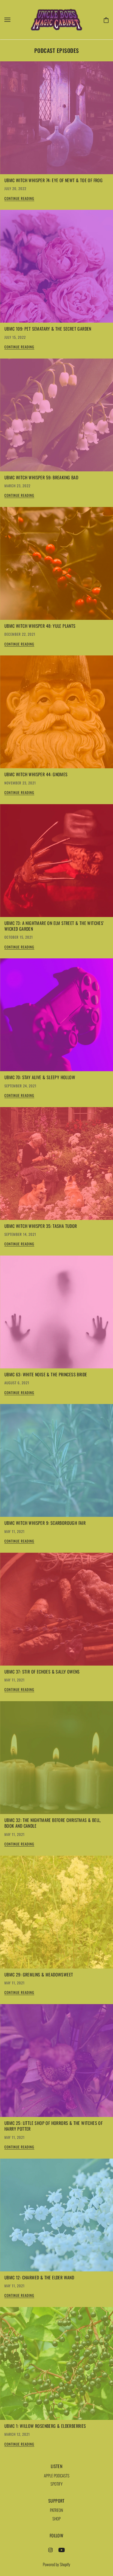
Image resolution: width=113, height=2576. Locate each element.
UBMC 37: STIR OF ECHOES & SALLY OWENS (42, 1672)
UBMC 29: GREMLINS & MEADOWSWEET (39, 1975)
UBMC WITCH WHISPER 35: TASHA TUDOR (41, 1226)
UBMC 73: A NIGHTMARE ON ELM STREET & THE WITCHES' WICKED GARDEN (54, 926)
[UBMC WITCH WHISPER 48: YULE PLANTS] (56, 566)
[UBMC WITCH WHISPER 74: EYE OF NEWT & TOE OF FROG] (56, 120)
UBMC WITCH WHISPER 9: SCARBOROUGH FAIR (45, 1523)
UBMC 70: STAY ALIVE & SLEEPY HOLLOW (40, 1077)
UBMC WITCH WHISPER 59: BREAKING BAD (41, 477)
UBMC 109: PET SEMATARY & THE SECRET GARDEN (48, 329)
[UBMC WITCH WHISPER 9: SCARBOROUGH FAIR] (56, 1463)
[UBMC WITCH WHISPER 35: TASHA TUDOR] (56, 1166)
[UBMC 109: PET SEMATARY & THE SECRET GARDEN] (56, 268)
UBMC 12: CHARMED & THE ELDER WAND (39, 2277)
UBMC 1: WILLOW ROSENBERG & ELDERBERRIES (45, 2426)
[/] (56, 19)
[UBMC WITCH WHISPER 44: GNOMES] (56, 714)
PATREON (56, 2510)
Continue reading (19, 199)
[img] (50, 2549)
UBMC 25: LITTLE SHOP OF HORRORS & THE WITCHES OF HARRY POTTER (53, 2126)
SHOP (56, 2518)
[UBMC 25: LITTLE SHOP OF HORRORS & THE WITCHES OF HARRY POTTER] (56, 2063)
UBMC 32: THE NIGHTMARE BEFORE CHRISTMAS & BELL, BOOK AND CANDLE (53, 1823)
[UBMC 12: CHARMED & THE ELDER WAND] (56, 2217)
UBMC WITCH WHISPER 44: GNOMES (36, 774)
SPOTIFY (56, 2484)
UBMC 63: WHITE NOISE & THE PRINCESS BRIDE (46, 1374)
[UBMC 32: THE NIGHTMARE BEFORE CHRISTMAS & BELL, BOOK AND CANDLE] (56, 1760)
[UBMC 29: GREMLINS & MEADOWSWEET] (56, 1914)
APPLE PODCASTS (57, 2475)
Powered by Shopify (56, 2564)
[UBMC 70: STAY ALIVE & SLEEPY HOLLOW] (56, 1017)
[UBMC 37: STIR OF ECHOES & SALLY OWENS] (56, 1611)
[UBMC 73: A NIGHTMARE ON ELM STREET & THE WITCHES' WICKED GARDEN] (56, 863)
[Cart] (105, 19)
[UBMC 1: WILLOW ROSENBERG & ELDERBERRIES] (56, 2366)
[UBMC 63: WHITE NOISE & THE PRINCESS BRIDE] (56, 1314)
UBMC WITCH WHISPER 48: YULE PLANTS (40, 626)
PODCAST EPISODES (57, 50)
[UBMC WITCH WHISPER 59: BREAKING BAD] (56, 417)
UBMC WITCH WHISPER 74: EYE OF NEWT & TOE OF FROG (53, 180)
